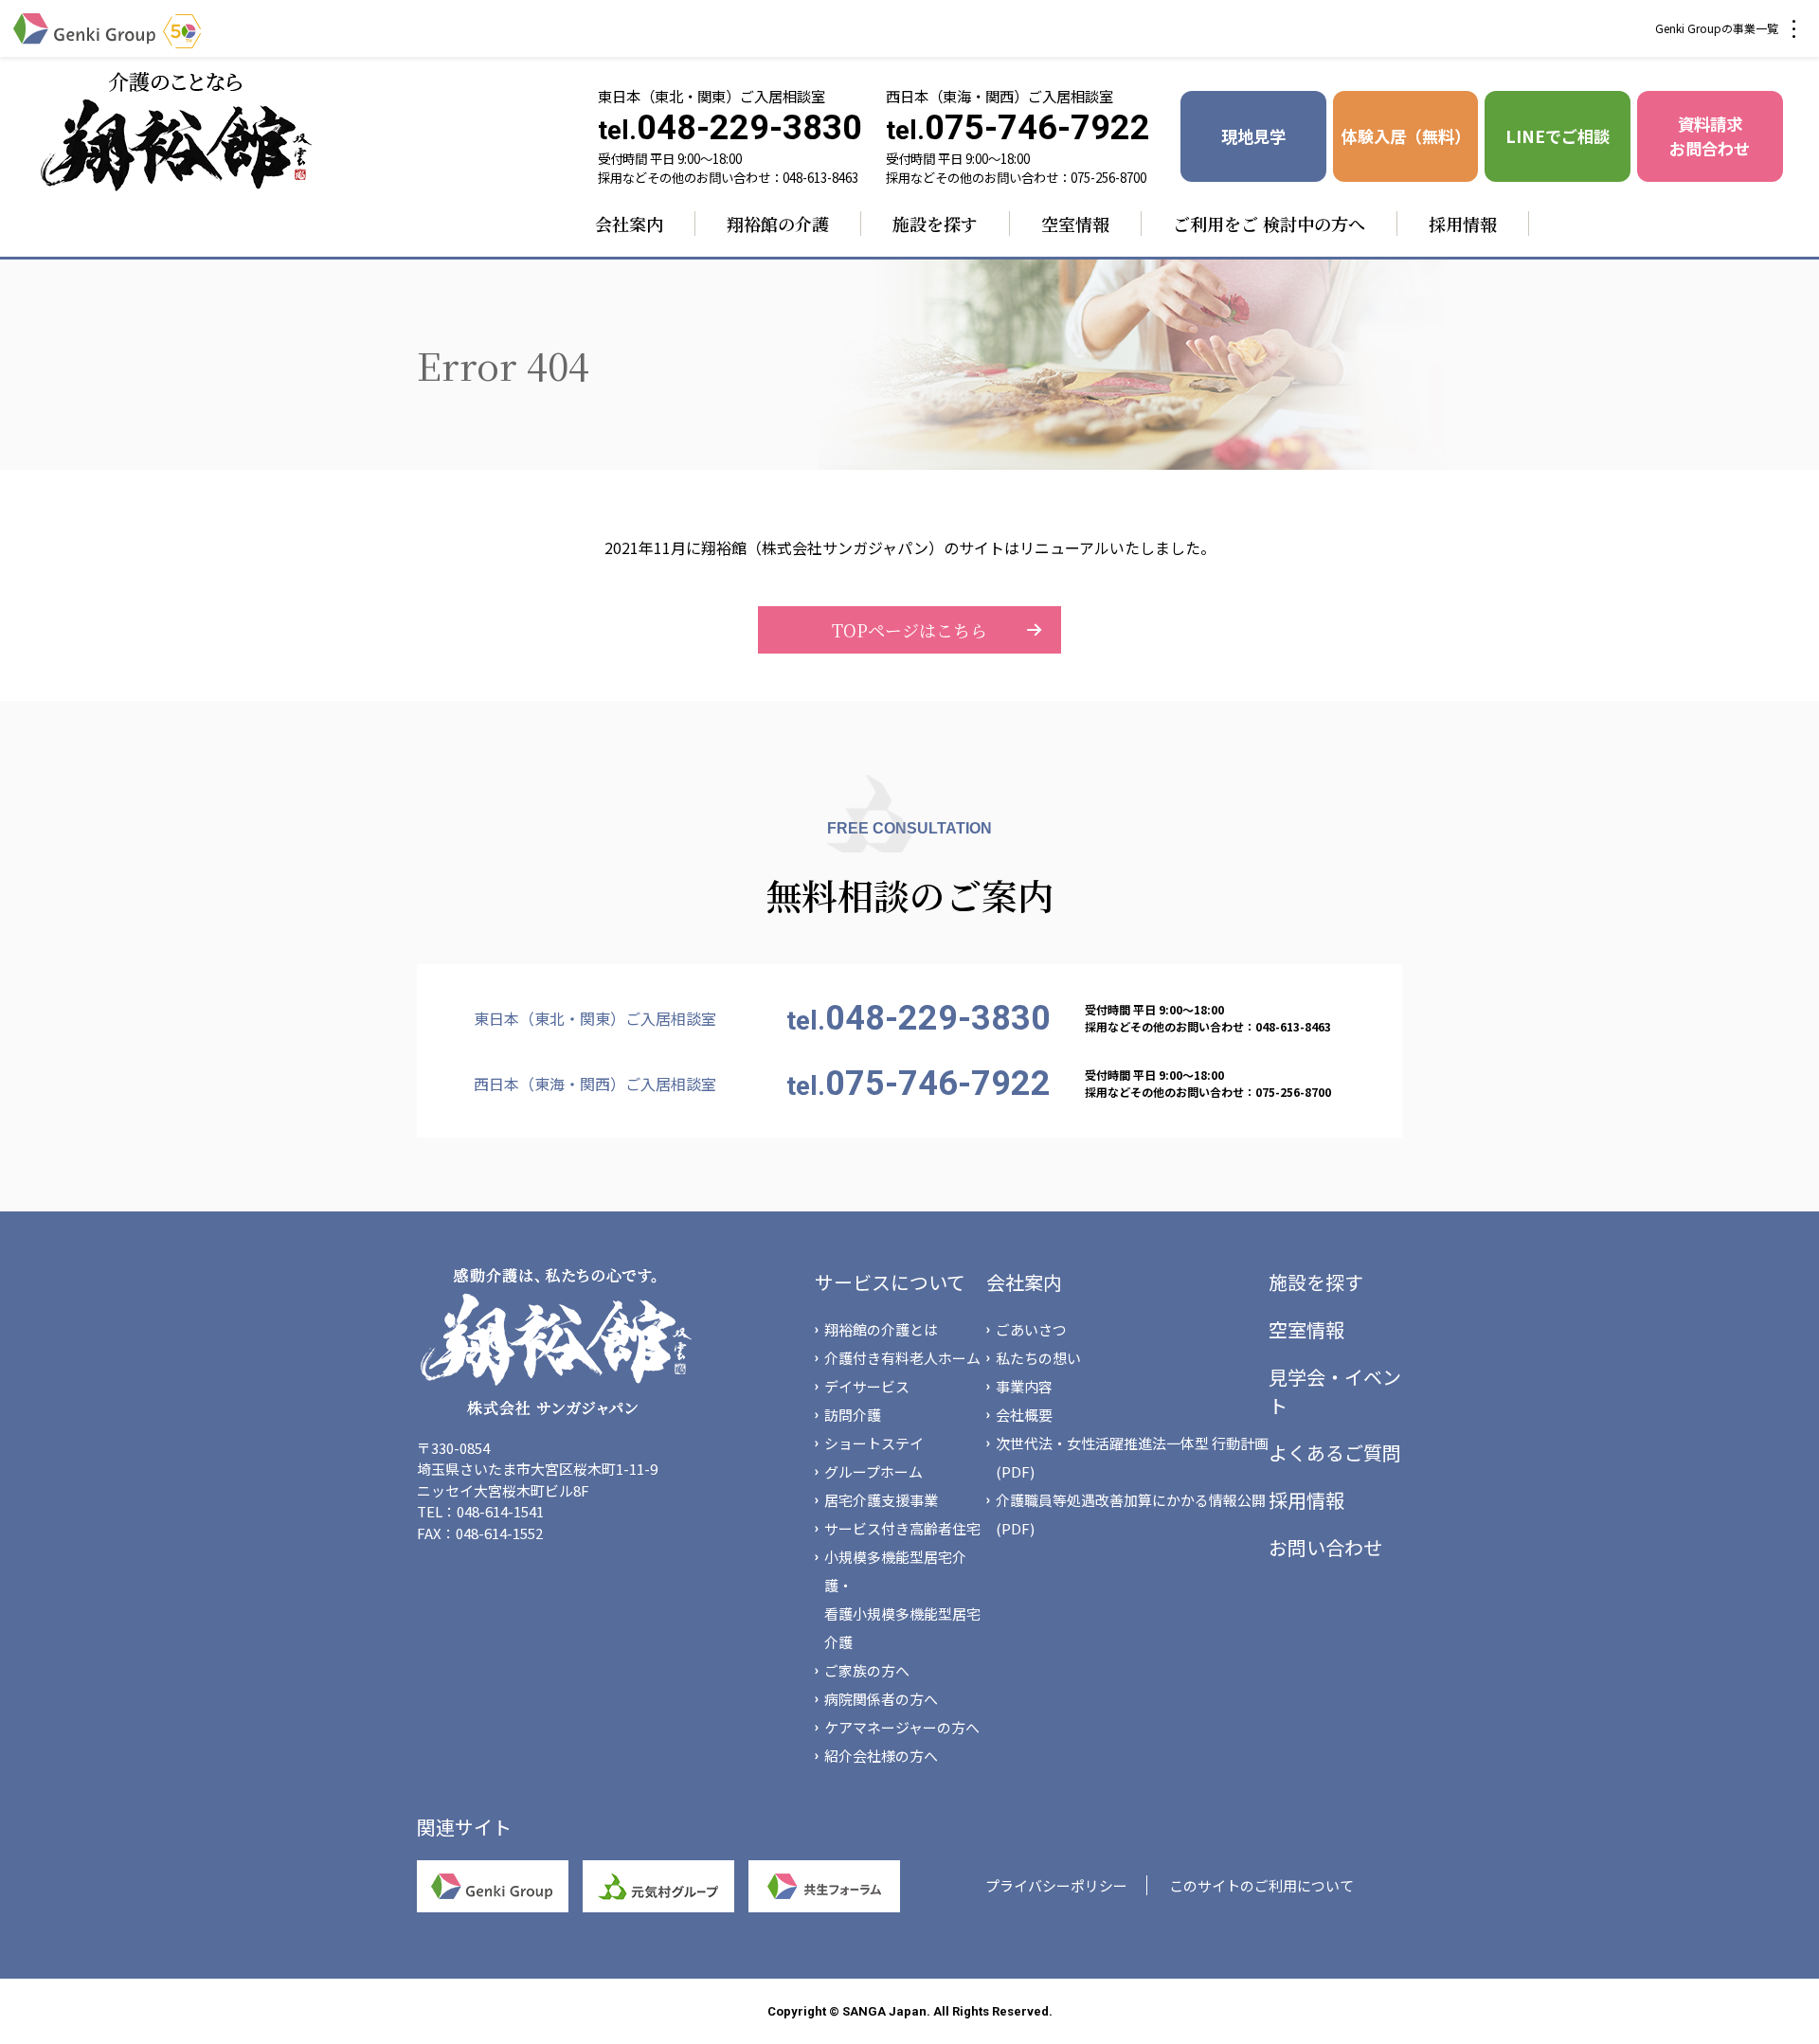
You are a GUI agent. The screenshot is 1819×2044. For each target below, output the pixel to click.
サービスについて (890, 1282)
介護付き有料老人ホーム (902, 1358)
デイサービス (867, 1386)
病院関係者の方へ (881, 1699)
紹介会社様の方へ (881, 1756)
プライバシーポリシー (1056, 1885)
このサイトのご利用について (1261, 1885)
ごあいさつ (1031, 1329)
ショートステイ (874, 1443)
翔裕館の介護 (778, 224)
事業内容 (1024, 1386)
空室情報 (1075, 224)
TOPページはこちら (909, 630)
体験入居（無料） (1406, 136)
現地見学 (1253, 136)
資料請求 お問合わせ (1710, 136)
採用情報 (1463, 224)
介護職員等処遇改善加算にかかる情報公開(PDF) (1131, 1514)
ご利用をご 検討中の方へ (1269, 224)
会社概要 (1024, 1415)
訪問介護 (853, 1415)
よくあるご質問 (1335, 1452)
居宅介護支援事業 (881, 1500)
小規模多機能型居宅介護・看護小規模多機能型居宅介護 (902, 1599)
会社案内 (629, 224)
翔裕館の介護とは (881, 1329)
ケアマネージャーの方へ (902, 1727)
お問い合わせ (1325, 1547)
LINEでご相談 (1558, 136)
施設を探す (935, 224)
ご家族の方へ (867, 1670)
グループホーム (873, 1471)
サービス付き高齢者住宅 (902, 1528)
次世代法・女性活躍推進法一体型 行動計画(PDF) (1132, 1457)
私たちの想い (1038, 1358)
